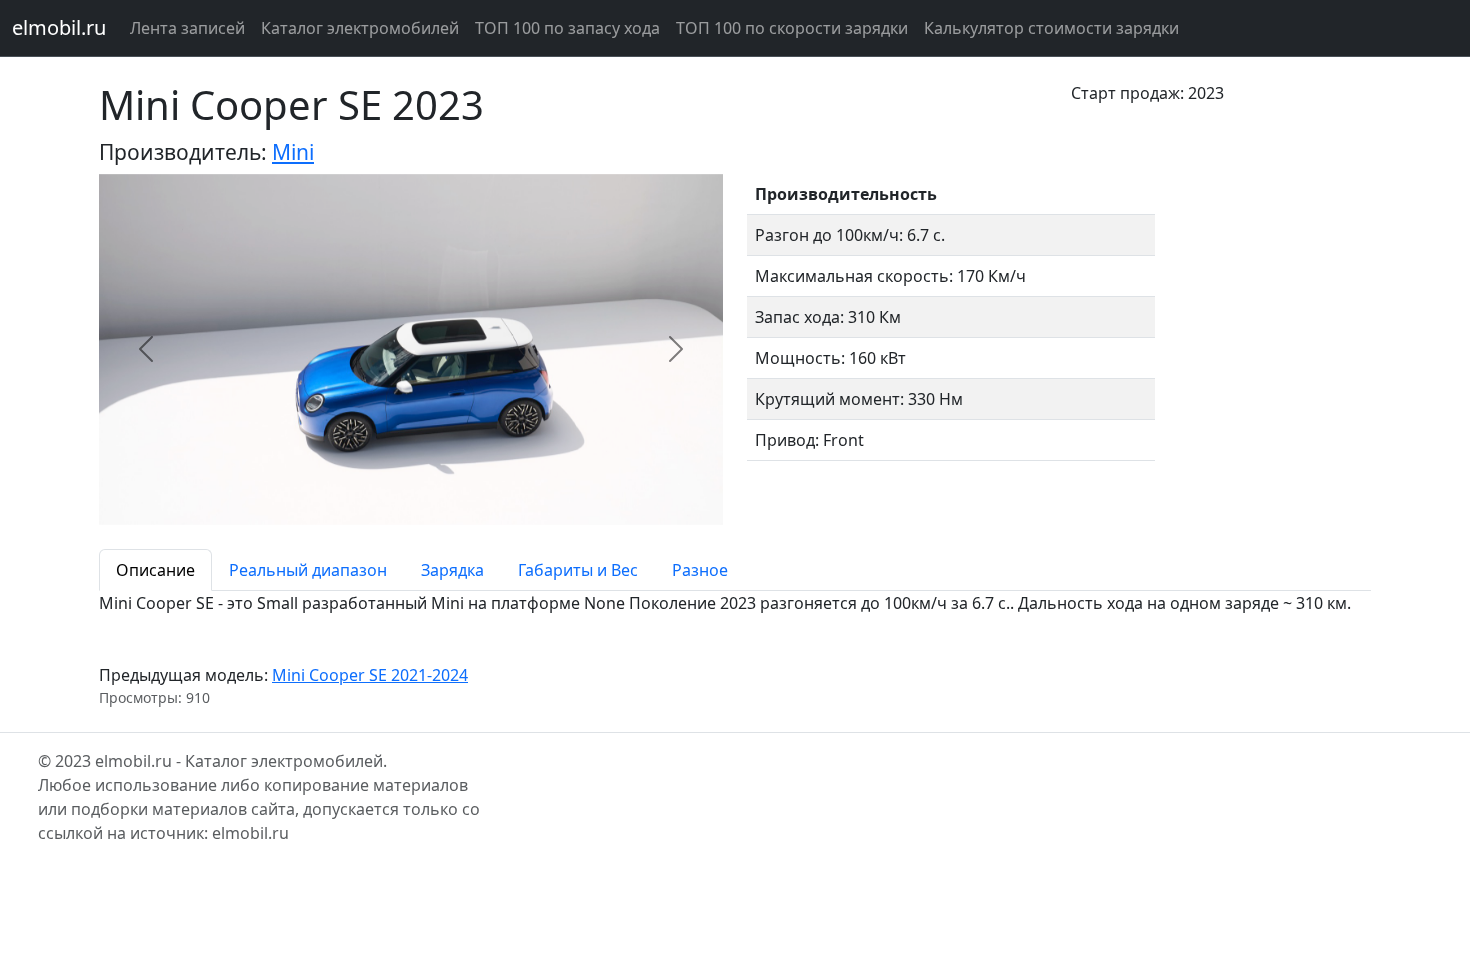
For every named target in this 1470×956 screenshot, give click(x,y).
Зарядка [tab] (452, 570)
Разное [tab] (700, 570)
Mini (293, 152)
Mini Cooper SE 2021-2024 (370, 675)
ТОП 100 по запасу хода (567, 28)
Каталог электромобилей (360, 28)
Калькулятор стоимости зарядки (1051, 28)
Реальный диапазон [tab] (308, 570)
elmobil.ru (59, 27)
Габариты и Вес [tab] (578, 570)
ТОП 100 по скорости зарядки (792, 28)
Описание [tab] (155, 570)
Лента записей (187, 28)
